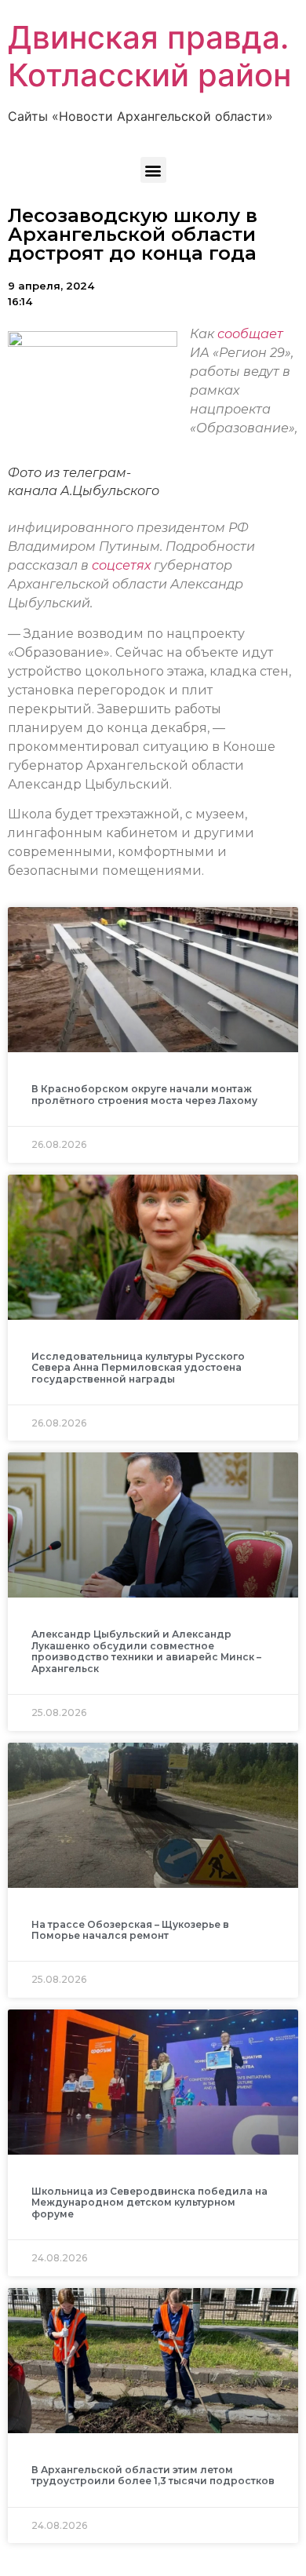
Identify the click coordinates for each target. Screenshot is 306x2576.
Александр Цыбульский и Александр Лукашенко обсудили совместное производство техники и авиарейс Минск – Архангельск (146, 1651)
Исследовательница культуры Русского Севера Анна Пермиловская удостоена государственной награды (138, 1368)
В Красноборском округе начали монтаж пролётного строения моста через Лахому (144, 1094)
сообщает (250, 334)
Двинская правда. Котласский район (149, 56)
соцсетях (123, 565)
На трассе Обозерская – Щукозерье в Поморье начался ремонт (130, 1930)
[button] (153, 170)
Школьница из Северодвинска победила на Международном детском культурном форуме (149, 2203)
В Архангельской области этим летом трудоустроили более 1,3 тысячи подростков (153, 2475)
